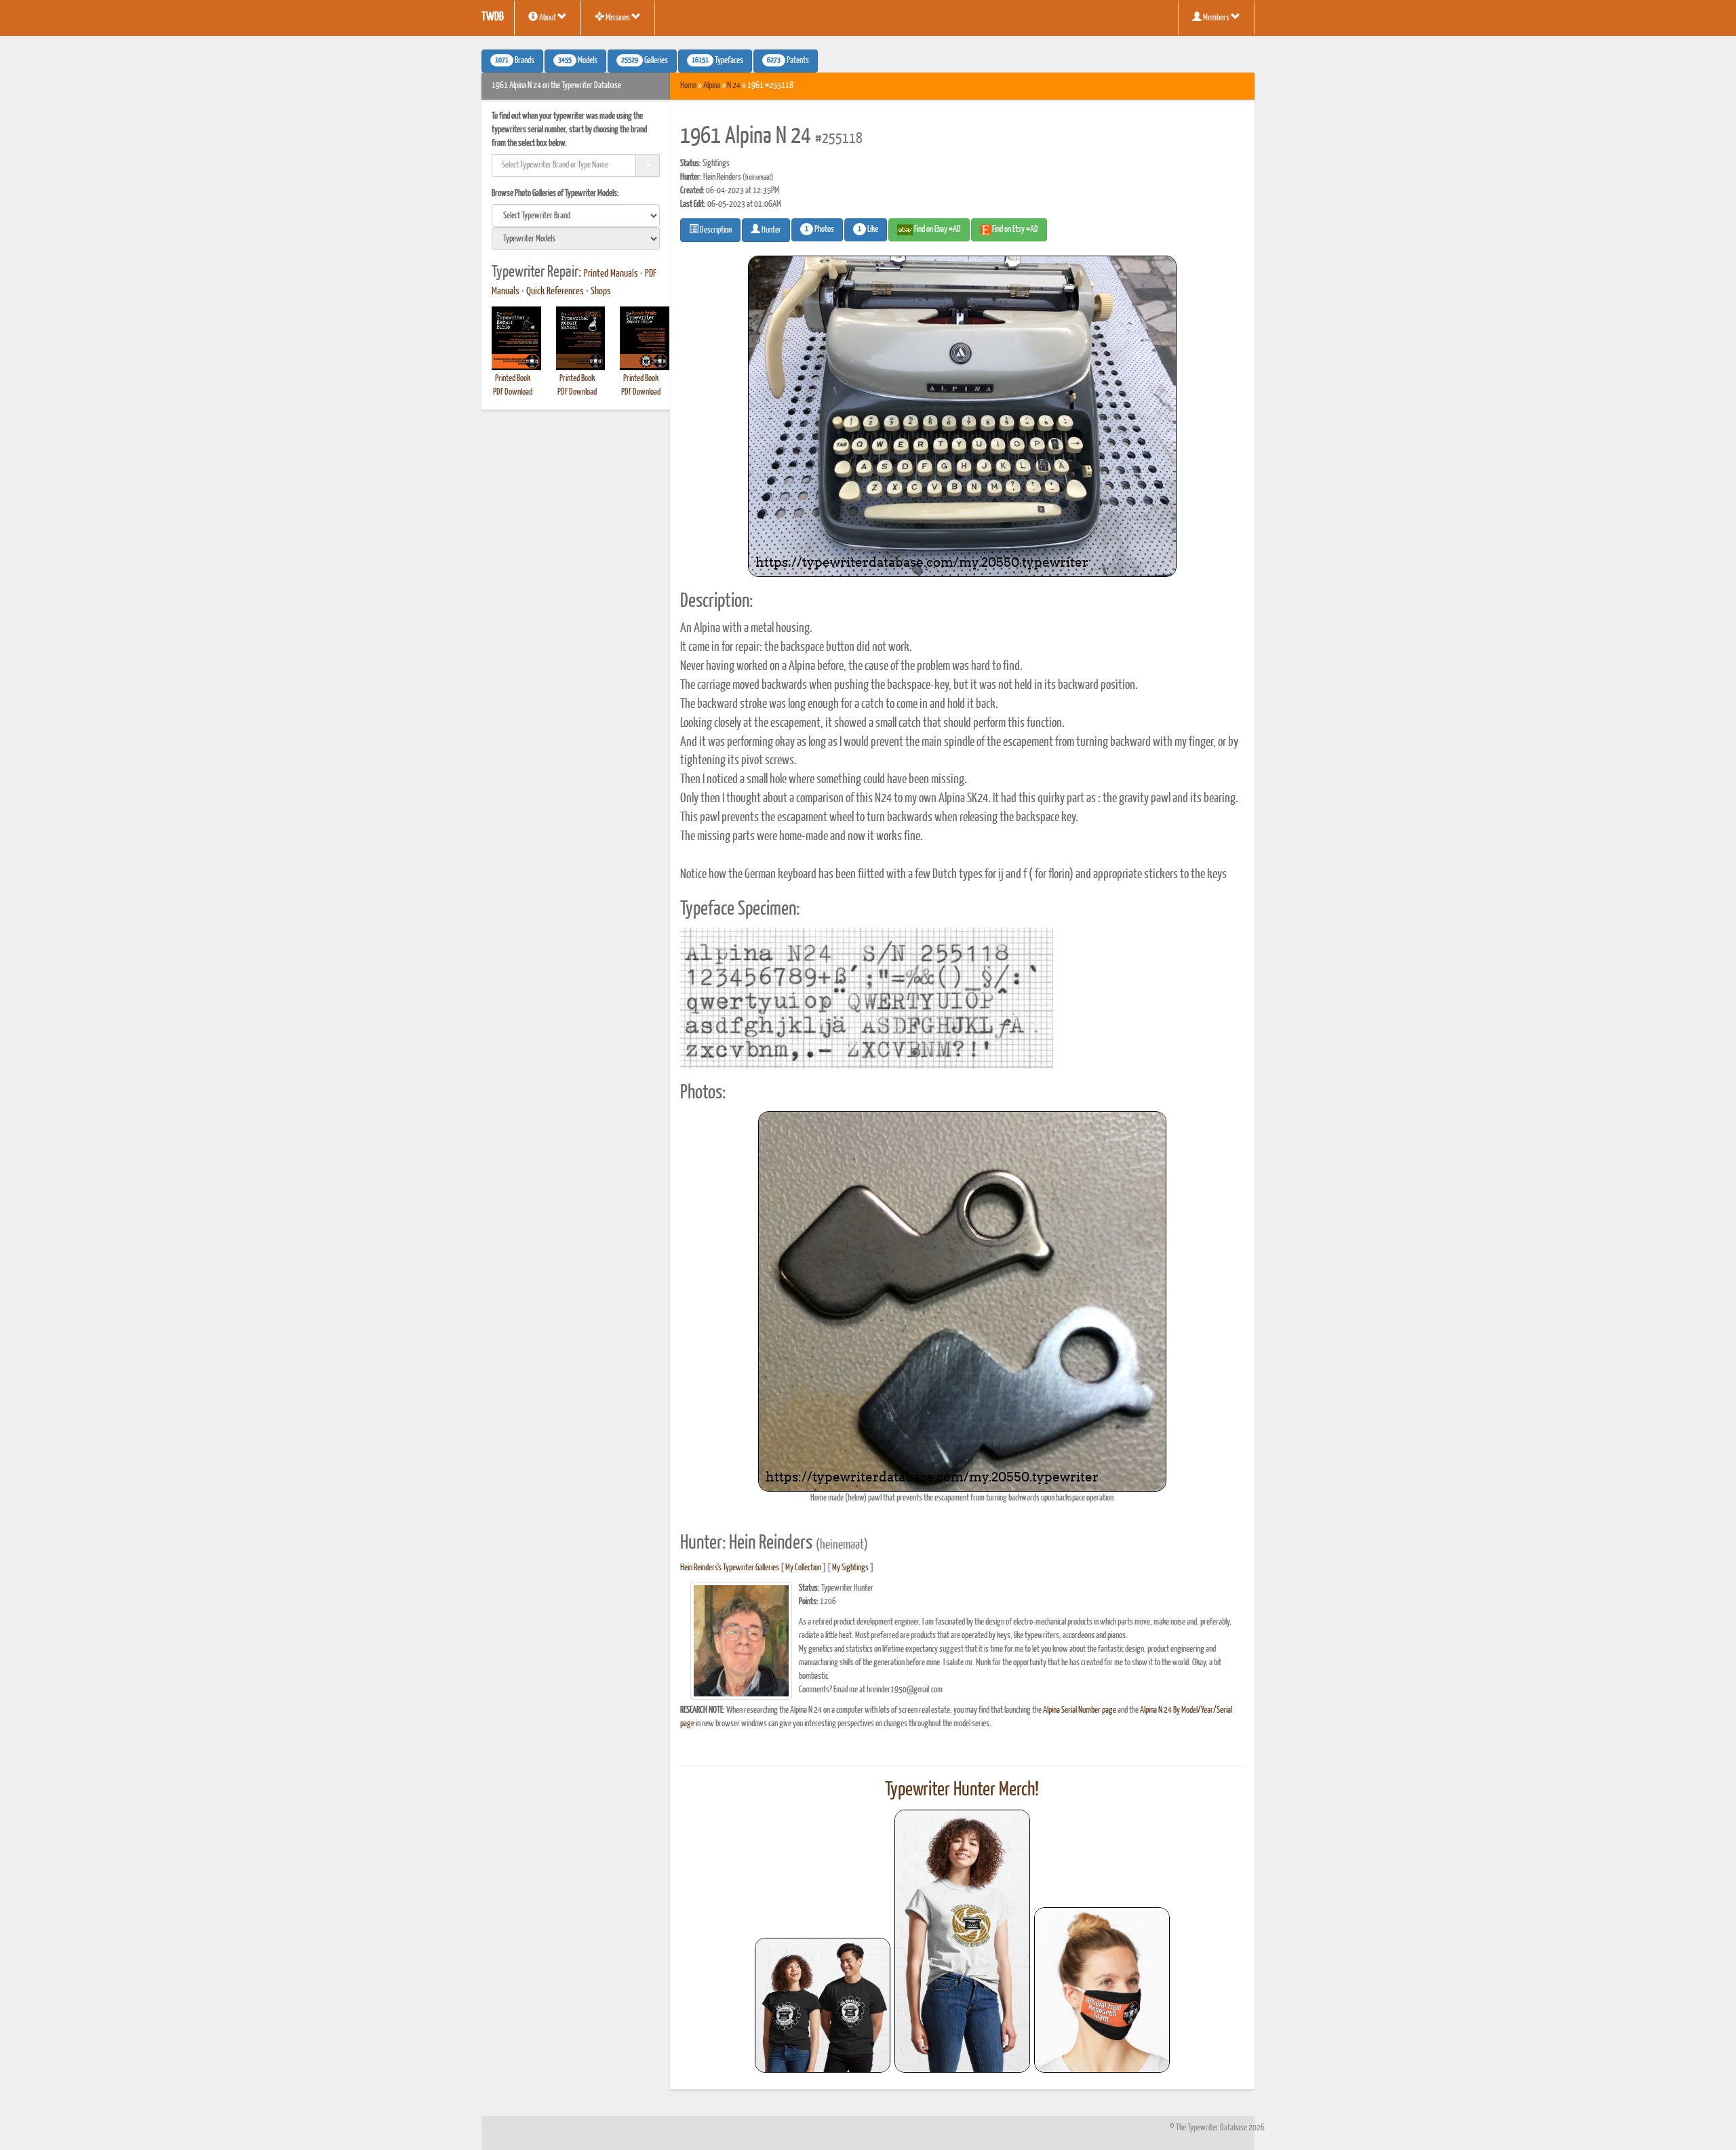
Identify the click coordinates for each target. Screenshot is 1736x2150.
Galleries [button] (645, 61)
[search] (576, 216)
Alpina (712, 86)
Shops (601, 292)
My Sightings (850, 1568)
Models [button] (578, 61)
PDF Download (513, 392)
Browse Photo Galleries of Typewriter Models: (555, 194)
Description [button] (715, 230)
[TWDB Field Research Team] (1102, 1990)
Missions (618, 18)
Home (688, 86)
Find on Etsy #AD (1014, 230)
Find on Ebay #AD (937, 230)
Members (1216, 18)
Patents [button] (788, 61)
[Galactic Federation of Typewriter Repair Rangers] (962, 1941)
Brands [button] (515, 61)
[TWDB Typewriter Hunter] (823, 2005)
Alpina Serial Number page (1080, 1710)
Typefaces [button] (717, 61)
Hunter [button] (771, 230)
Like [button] (868, 230)
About (548, 18)
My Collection (803, 1568)
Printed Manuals (611, 274)
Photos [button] (820, 230)
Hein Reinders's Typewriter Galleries (730, 1568)
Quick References (555, 292)
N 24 (734, 86)
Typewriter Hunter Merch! (962, 1790)
